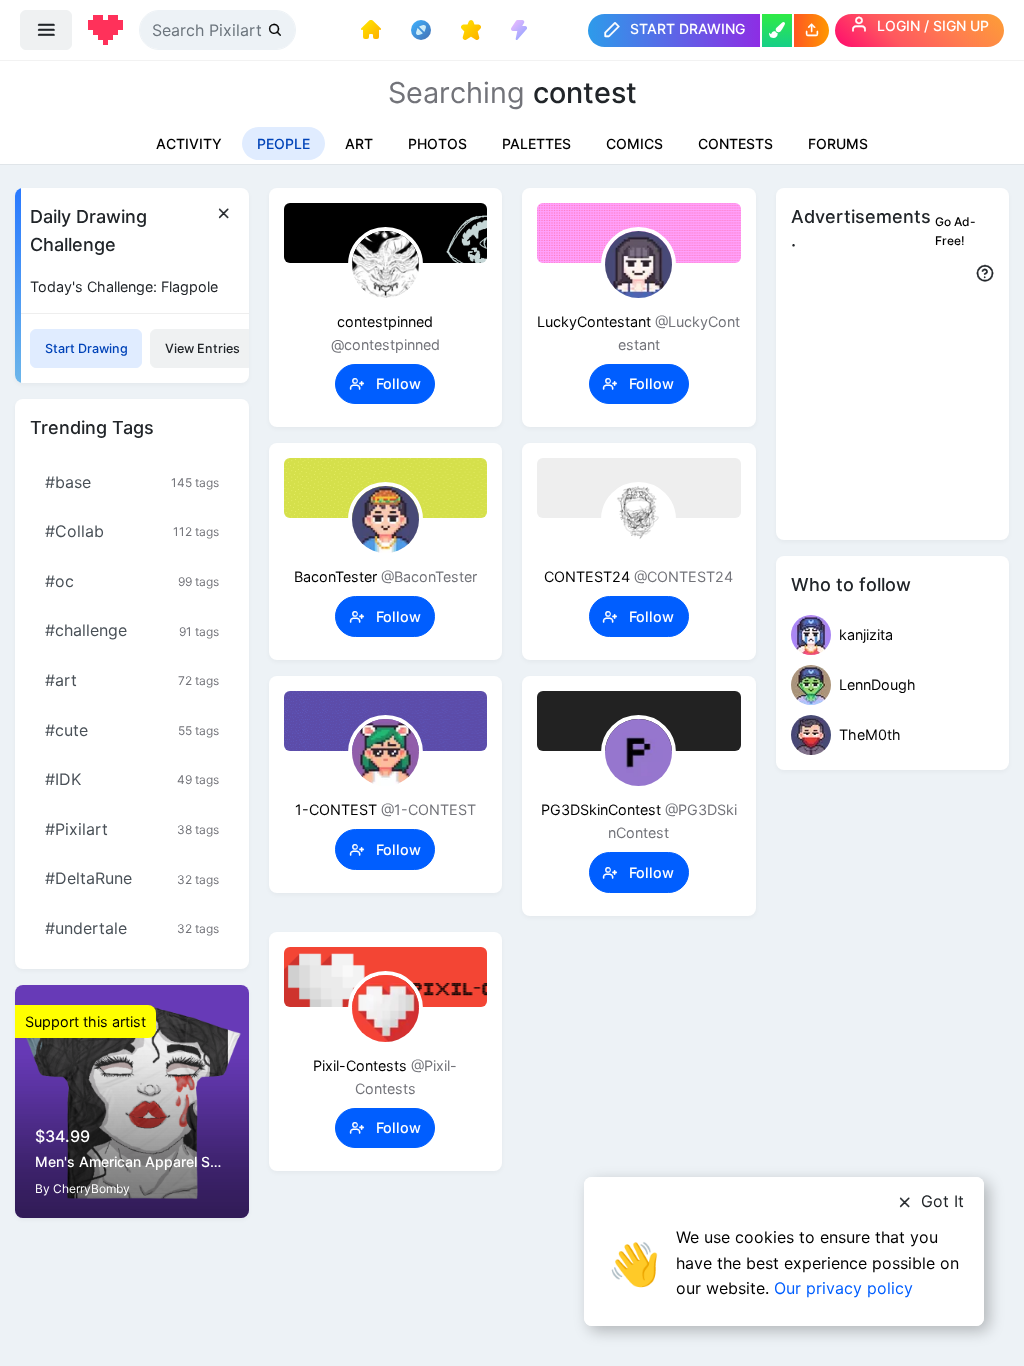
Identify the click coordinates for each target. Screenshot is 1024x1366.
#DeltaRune (132, 878)
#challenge (132, 630)
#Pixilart (132, 829)
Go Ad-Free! (955, 231)
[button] (811, 30)
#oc (132, 581)
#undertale (132, 928)
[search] (277, 29)
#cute (132, 730)
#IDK (132, 779)
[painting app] (777, 30)
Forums (838, 143)
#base (132, 482)
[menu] (46, 30)
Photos (437, 143)
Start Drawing (86, 348)
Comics (634, 143)
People (283, 143)
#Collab (132, 531)
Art (359, 143)
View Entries (202, 348)
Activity (189, 143)
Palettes (536, 143)
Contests (735, 143)
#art (132, 680)
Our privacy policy (843, 1288)
